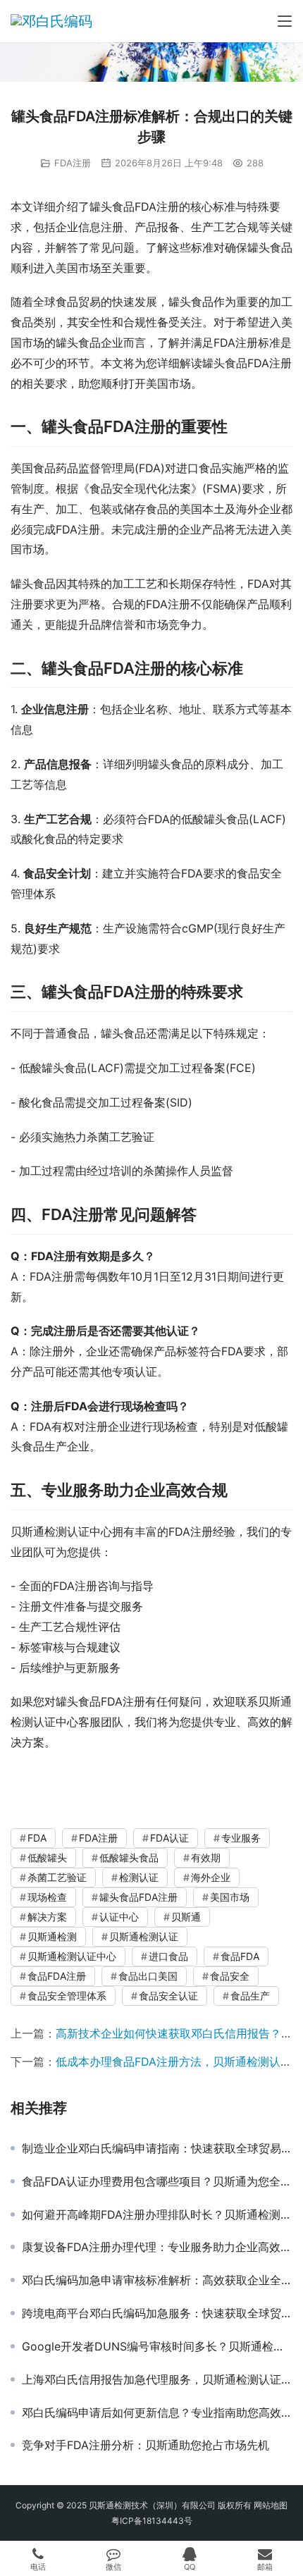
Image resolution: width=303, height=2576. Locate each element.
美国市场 (230, 1897)
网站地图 (271, 2505)
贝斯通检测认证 (144, 1936)
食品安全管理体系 (67, 1996)
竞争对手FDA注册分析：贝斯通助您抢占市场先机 (146, 2445)
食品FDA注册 (57, 1976)
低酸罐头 (47, 1857)
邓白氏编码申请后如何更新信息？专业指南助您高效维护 (157, 2412)
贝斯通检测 (52, 1936)
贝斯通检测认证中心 (72, 1956)
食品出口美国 (148, 1976)
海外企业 (211, 1877)
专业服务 (241, 1838)
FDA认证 (169, 1838)
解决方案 (47, 1917)
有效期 (206, 1857)
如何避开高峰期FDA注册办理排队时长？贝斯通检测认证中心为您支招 (157, 2214)
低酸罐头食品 (129, 1857)
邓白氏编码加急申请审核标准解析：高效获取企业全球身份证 (157, 2280)
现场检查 (47, 1897)
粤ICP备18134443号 (152, 2521)
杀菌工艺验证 (57, 1877)
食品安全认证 (168, 1996)
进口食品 (168, 1956)
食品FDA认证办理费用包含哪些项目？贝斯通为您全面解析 (157, 2181)
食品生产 (250, 1996)
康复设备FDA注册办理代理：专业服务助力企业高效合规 (157, 2247)
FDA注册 (73, 163)
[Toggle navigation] (285, 21)
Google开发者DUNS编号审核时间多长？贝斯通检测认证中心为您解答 (157, 2346)
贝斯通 (186, 1917)
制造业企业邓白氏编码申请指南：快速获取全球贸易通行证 (157, 2148)
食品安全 (230, 1976)
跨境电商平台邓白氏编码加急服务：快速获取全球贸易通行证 (157, 2313)
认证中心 (119, 1917)
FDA (37, 1838)
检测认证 (139, 1877)
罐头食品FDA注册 (138, 1897)
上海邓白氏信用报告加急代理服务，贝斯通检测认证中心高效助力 (157, 2379)
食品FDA (240, 1956)
